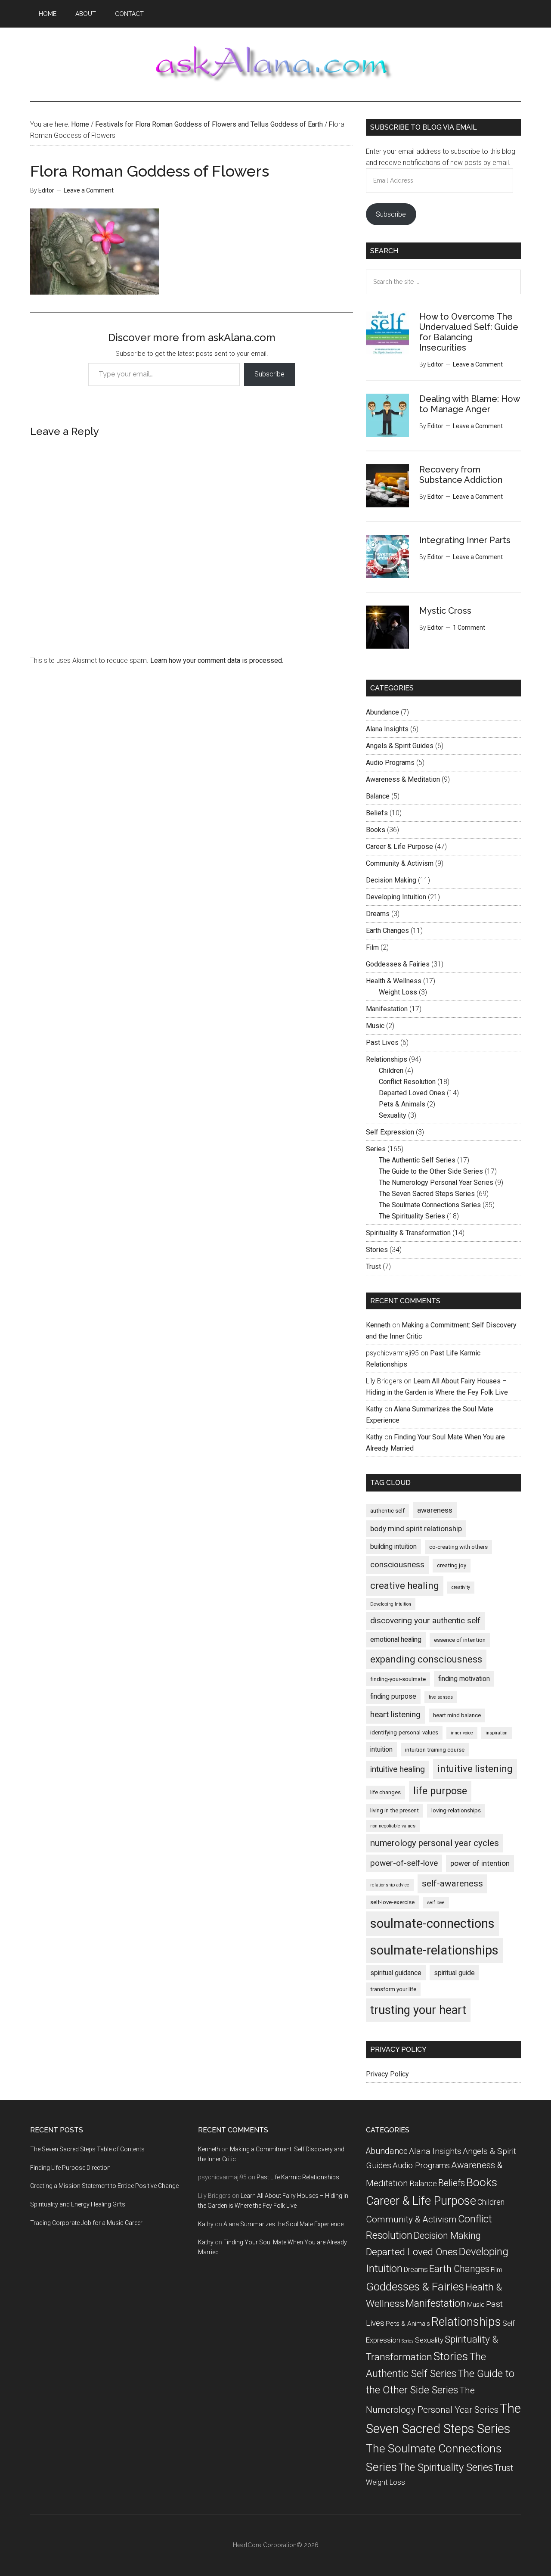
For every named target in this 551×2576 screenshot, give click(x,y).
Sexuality (393, 1115)
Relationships (387, 1059)
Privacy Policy (387, 2074)
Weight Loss (398, 992)
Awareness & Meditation (403, 779)
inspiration (497, 1733)
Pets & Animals (402, 1104)
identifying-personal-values (404, 1732)
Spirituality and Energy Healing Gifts (78, 2204)
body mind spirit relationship (416, 1529)
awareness (435, 1510)
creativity (461, 1587)
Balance (378, 796)
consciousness (397, 1565)
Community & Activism (400, 863)
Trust (373, 1266)
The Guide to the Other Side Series (431, 1171)
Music (375, 1026)
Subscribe (269, 374)
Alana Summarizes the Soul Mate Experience (283, 2224)
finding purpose (393, 1696)
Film (372, 947)
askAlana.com (275, 64)
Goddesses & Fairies (398, 964)
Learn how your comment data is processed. (217, 660)
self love (436, 1903)
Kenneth (378, 1325)
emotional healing (396, 1639)
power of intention (480, 1863)
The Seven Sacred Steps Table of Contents (87, 2149)
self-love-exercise (392, 1902)
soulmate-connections (432, 1923)
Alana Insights (387, 729)
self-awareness (452, 1883)
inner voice (462, 1733)
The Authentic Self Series (417, 1160)
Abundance (382, 712)
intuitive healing (398, 1769)
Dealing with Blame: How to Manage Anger (469, 404)
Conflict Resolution (407, 1082)
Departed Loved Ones (412, 1093)
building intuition (393, 1546)
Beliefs (377, 813)
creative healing (405, 1586)
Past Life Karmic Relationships (298, 2177)
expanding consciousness (426, 1659)
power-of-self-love (404, 1863)
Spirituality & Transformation (408, 1233)
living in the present (395, 1810)
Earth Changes (387, 931)
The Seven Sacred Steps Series (427, 1194)
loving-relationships (456, 1810)
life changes (385, 1792)
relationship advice (390, 1885)
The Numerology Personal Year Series (436, 1182)
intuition (381, 1749)
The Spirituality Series (412, 1216)
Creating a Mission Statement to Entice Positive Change (104, 2186)
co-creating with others (458, 1547)
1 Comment (469, 628)
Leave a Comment (89, 190)
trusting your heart (418, 2010)
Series (376, 1149)
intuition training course (435, 1750)
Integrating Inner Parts (465, 540)
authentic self (387, 1511)
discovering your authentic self (425, 1620)
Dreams (378, 914)
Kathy (374, 1409)
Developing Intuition (396, 897)
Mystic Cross (445, 611)
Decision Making (391, 880)
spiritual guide (454, 1973)
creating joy (452, 1565)
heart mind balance (457, 1715)
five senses (441, 1697)
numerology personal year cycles (435, 1843)
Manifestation (387, 1009)
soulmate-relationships (434, 1950)
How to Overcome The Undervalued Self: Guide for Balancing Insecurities (469, 332)
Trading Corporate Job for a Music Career (86, 2223)
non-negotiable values (393, 1826)
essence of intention (460, 1640)
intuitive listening (475, 1769)
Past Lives (382, 1043)
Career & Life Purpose (399, 847)
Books (376, 830)
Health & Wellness (394, 981)
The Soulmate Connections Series (430, 1205)
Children (391, 1070)
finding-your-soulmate (398, 1679)
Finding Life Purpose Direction (70, 2168)
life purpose (440, 1791)
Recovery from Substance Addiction (461, 475)
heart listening (395, 1714)
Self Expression (390, 1132)
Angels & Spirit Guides (400, 746)
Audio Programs (390, 763)
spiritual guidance (396, 1973)
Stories (377, 1250)
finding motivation (464, 1679)
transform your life (393, 1989)
